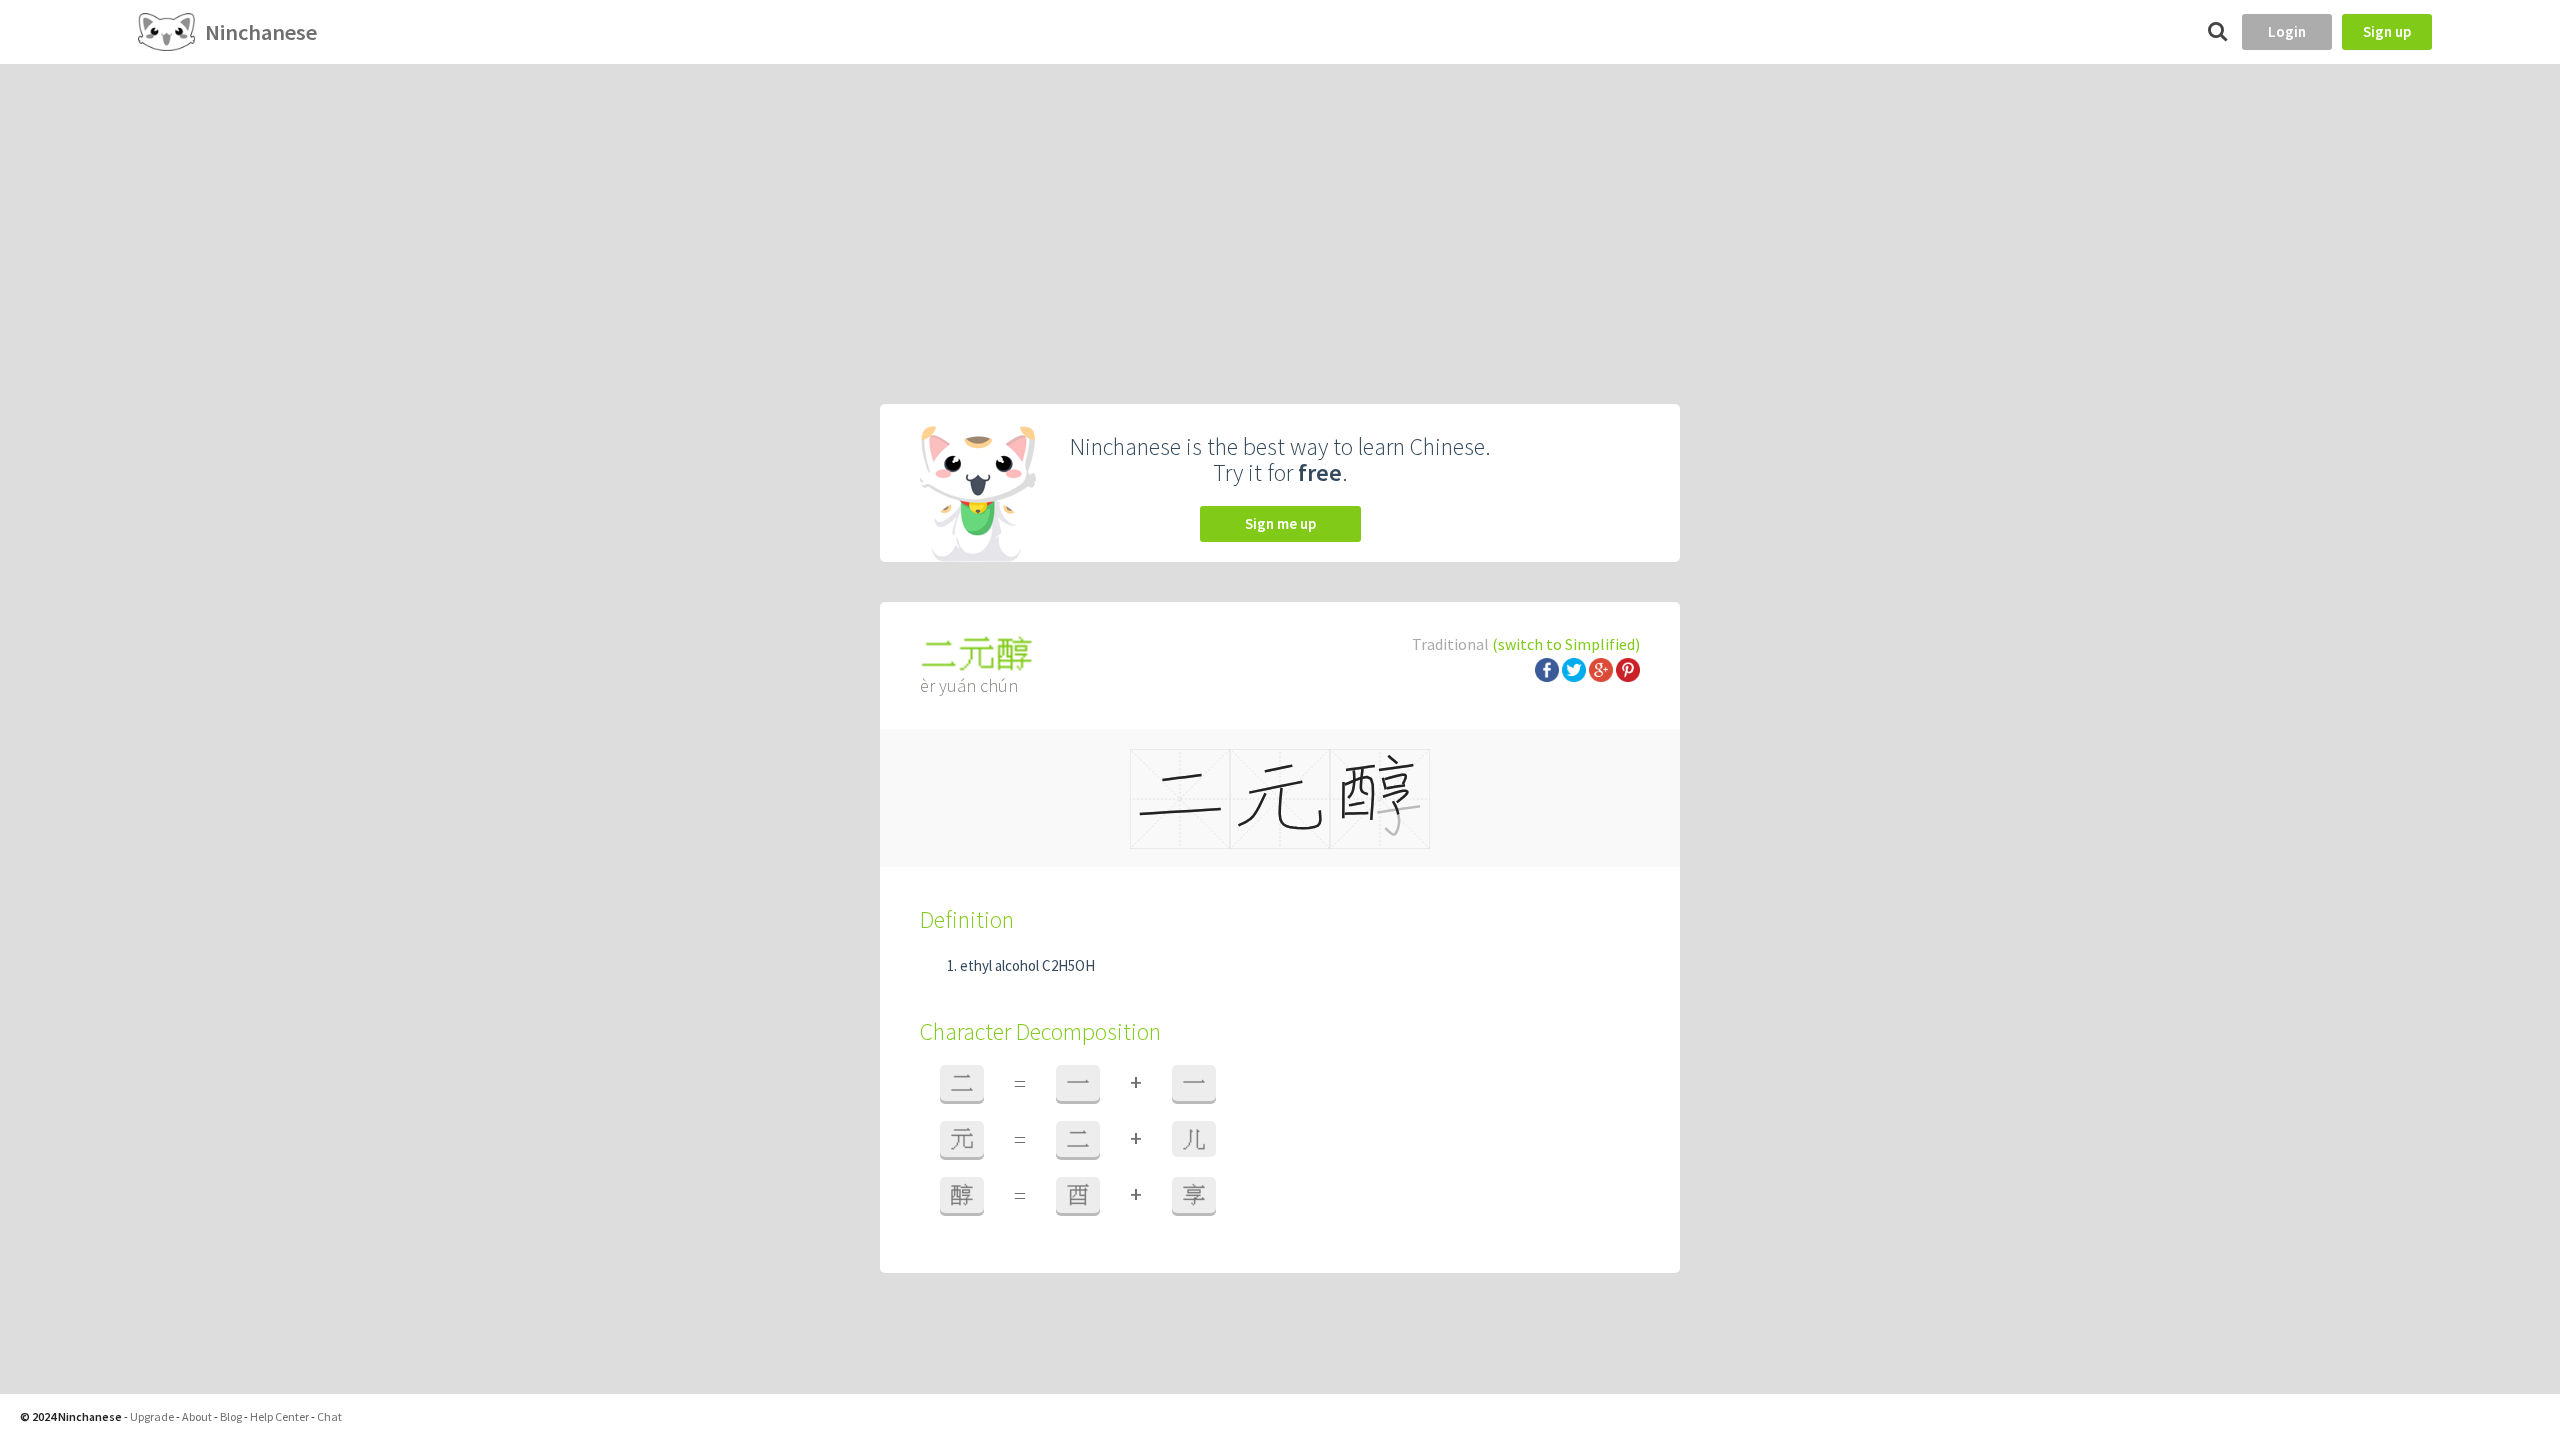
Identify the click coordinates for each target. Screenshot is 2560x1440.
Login (2287, 31)
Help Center (279, 1416)
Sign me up (1280, 523)
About (197, 1416)
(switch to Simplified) (1566, 644)
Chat (329, 1416)
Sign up (2387, 31)
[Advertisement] (1280, 214)
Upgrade (152, 1416)
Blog (231, 1416)
